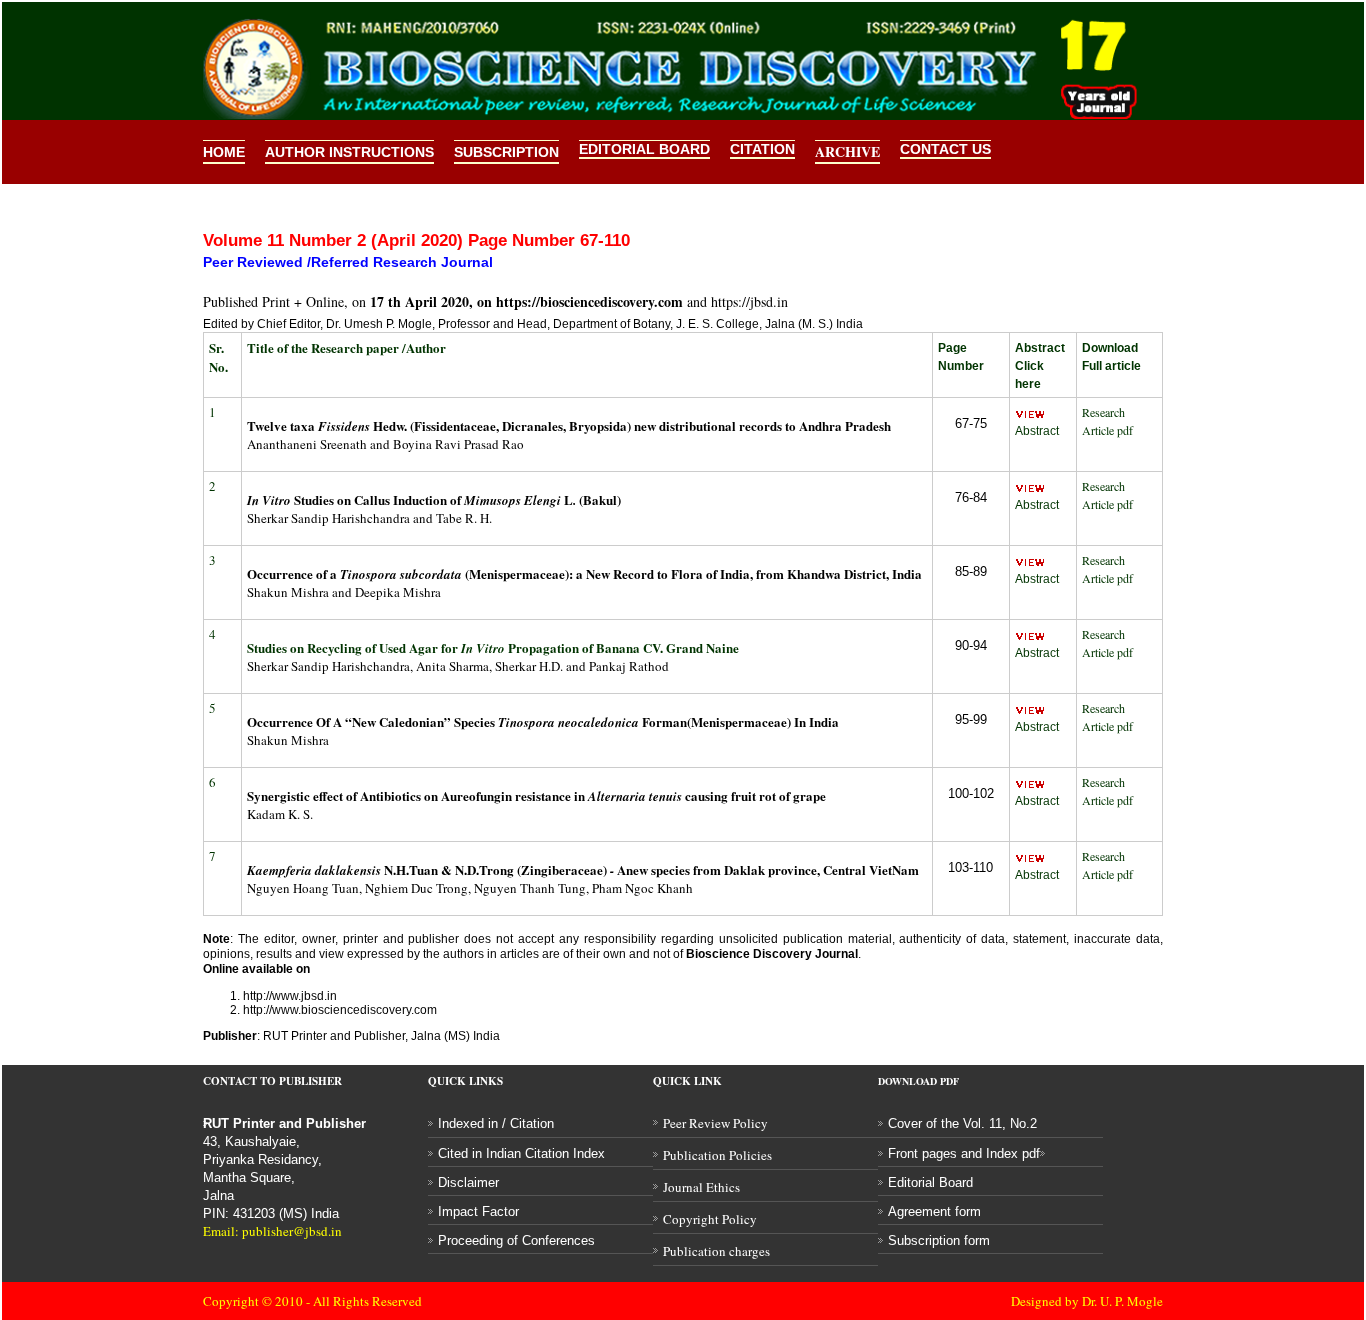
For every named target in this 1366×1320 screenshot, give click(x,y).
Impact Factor (478, 1211)
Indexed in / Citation (496, 1123)
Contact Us (945, 149)
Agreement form (934, 1211)
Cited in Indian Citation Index (521, 1153)
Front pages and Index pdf (964, 1153)
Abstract (1037, 431)
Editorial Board (644, 149)
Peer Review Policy (715, 1123)
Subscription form (939, 1240)
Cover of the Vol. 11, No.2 (962, 1123)
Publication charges (716, 1251)
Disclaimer (468, 1182)
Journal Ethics (701, 1187)
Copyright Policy (710, 1219)
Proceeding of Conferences (516, 1240)
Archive (847, 151)
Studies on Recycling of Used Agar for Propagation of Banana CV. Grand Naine (493, 647)
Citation (762, 149)
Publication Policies (717, 1155)
